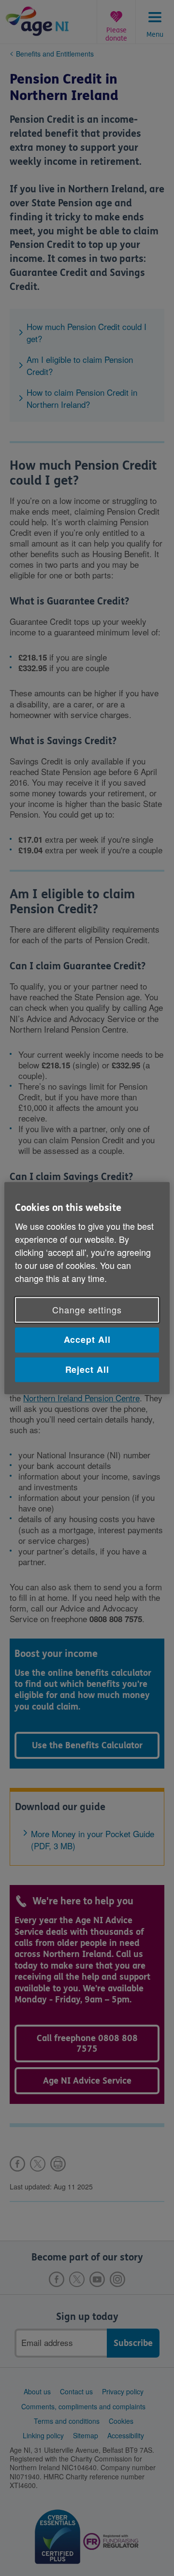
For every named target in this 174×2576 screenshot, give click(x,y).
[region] (87, 1288)
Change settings (87, 1310)
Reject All (87, 1369)
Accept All (87, 1340)
